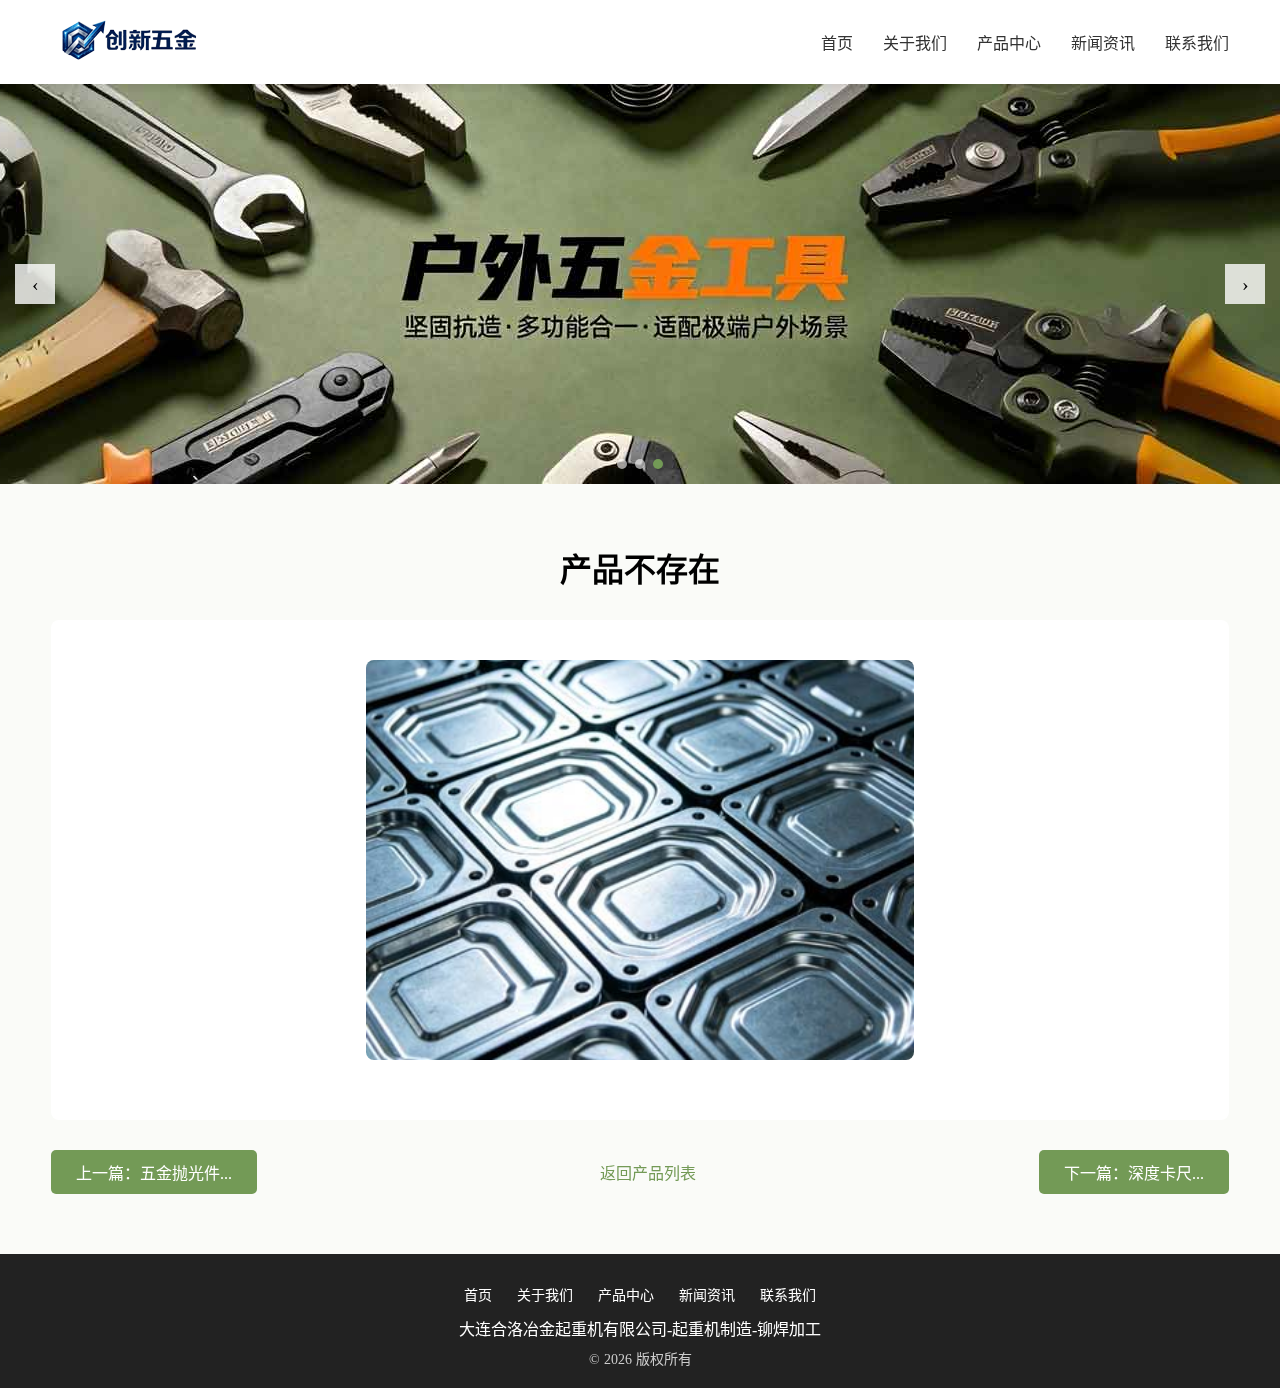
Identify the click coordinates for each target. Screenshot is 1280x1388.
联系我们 (1197, 43)
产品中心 (1009, 43)
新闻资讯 (1103, 43)
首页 (837, 43)
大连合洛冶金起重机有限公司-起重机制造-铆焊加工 (640, 1329)
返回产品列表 (648, 1173)
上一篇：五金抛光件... (154, 1173)
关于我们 (915, 43)
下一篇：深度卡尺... (1134, 1173)
